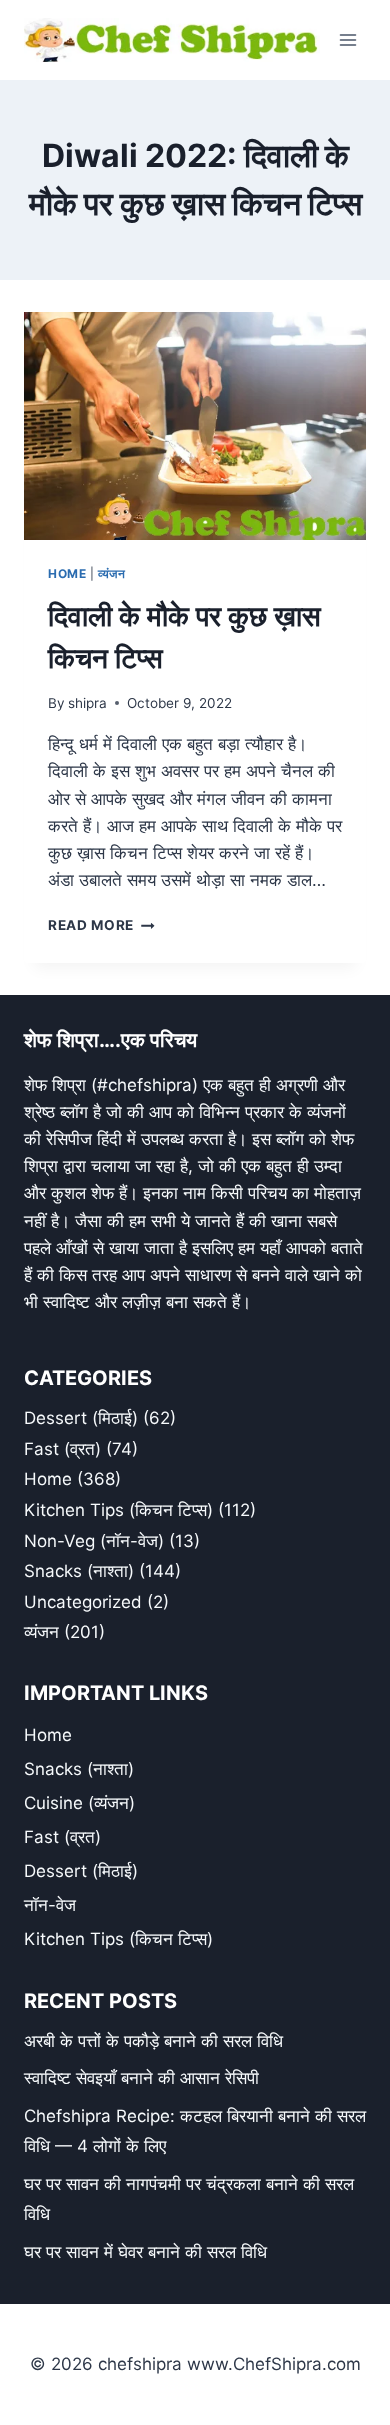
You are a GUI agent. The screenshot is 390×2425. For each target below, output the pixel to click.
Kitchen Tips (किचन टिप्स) (118, 1510)
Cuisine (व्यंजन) (79, 1803)
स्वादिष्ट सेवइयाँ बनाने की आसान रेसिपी (141, 2078)
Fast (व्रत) (62, 1449)
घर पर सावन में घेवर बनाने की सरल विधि (145, 2252)
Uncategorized (83, 1602)
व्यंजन (111, 573)
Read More (101, 925)
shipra (87, 703)
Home (67, 573)
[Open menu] (347, 39)
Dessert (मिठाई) (81, 1418)
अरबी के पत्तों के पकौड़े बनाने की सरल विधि (153, 2041)
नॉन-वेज (50, 1905)
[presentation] (195, 426)
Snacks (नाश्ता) (79, 1571)
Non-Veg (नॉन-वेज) (94, 1541)
